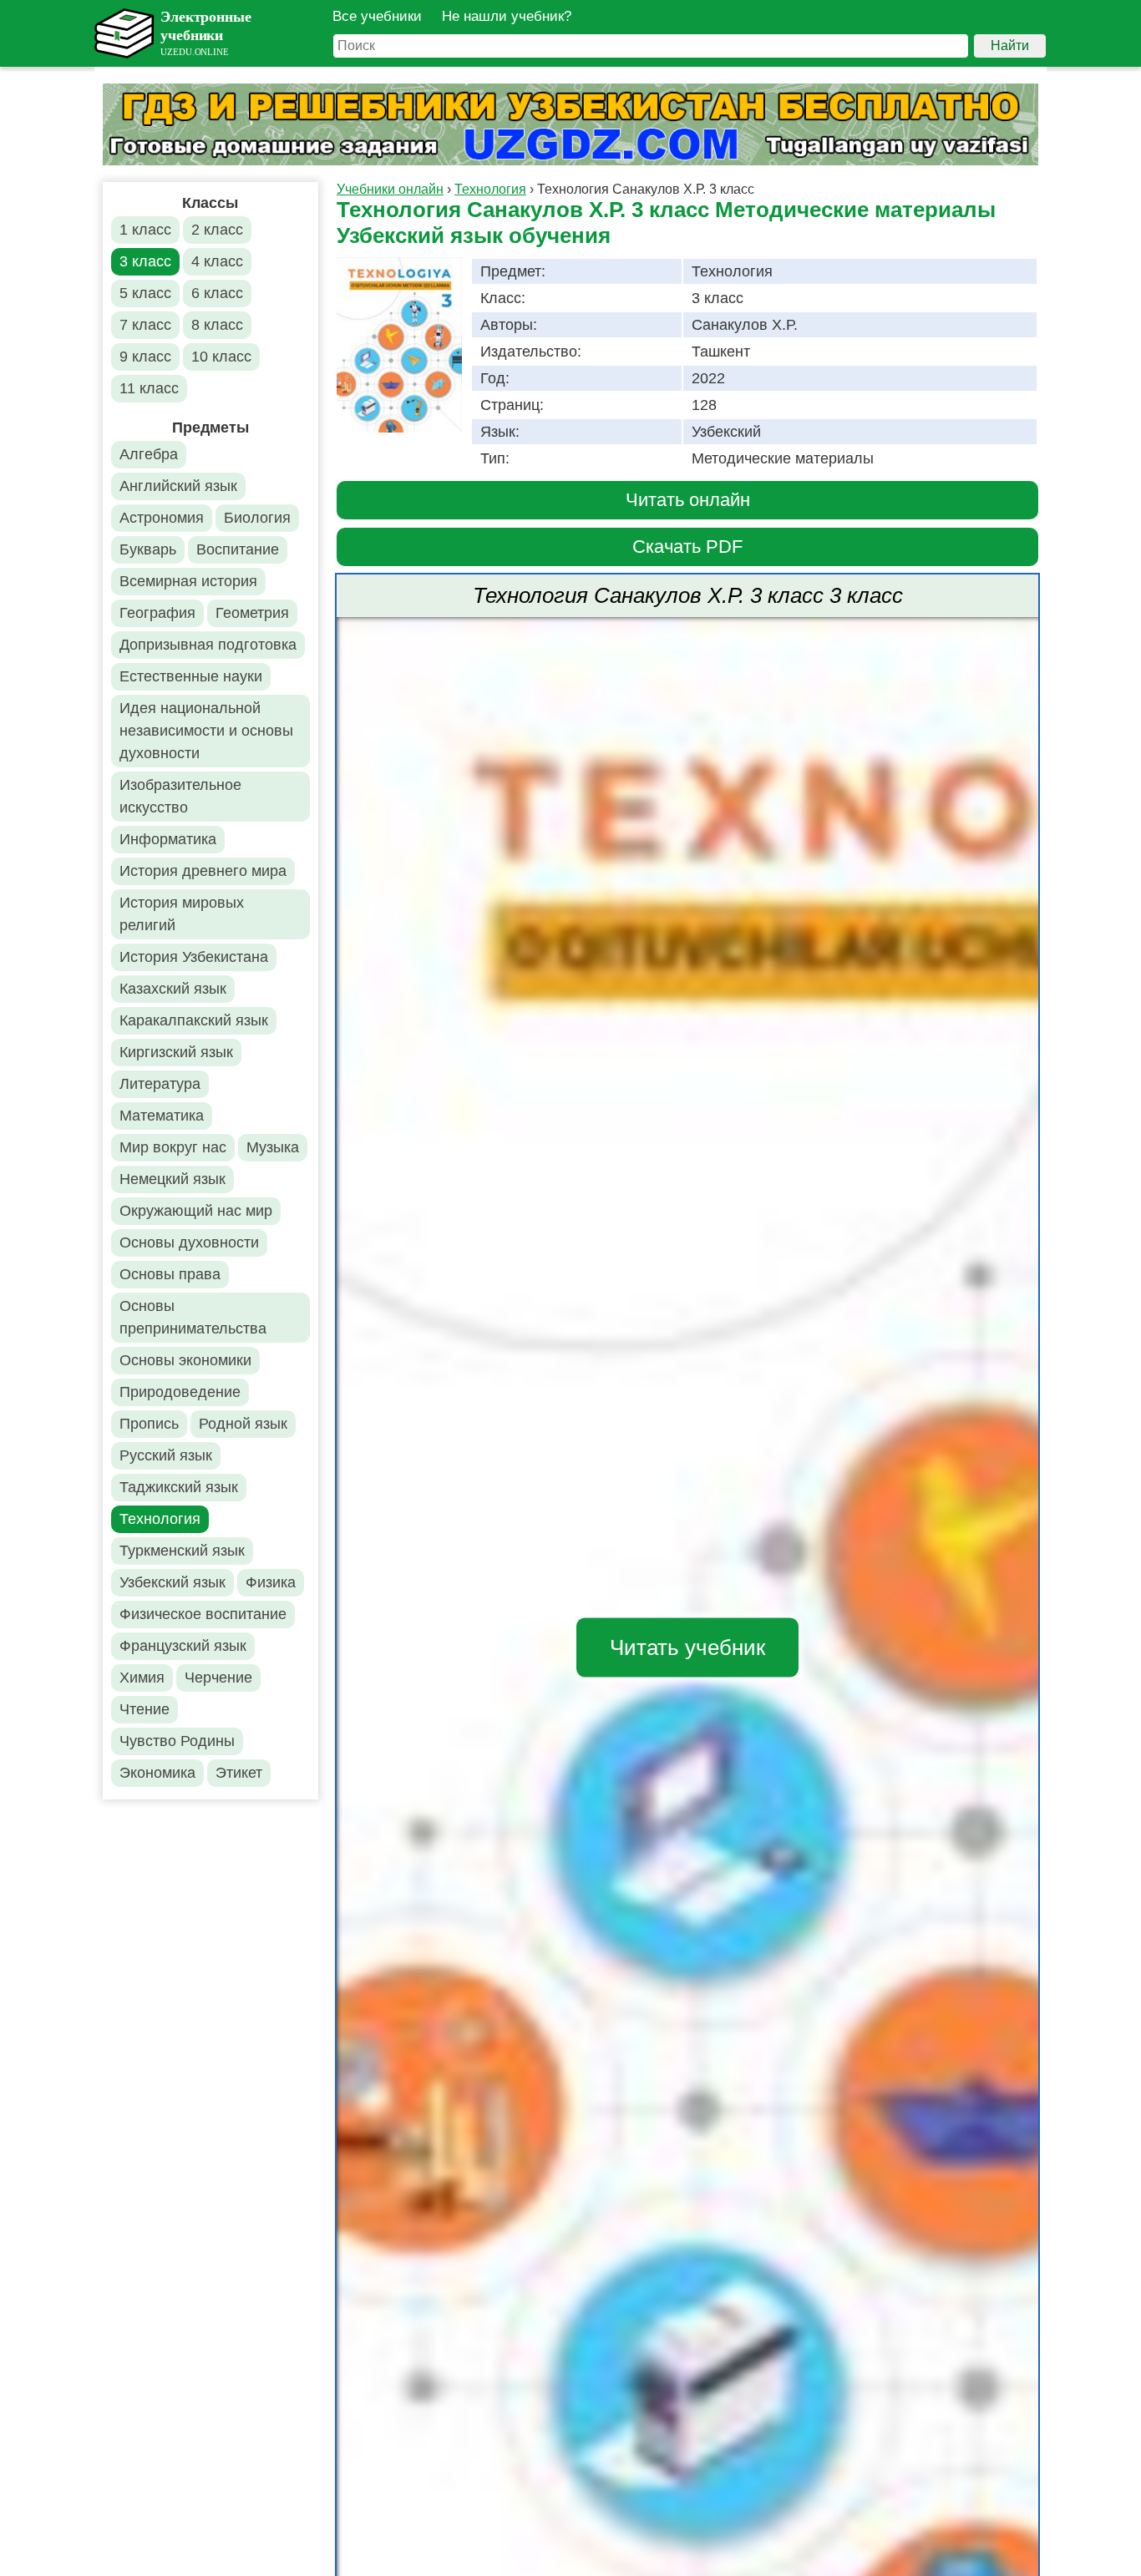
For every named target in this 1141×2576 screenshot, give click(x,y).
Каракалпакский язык (194, 1020)
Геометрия (252, 613)
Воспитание (238, 549)
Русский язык (166, 1455)
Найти (1010, 46)
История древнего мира (203, 871)
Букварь (148, 549)
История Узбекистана (194, 957)
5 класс (145, 293)
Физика (271, 1582)
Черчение (218, 1678)
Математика (162, 1116)
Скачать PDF (687, 547)
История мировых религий (182, 914)
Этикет (239, 1773)
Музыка (273, 1147)
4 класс (217, 261)
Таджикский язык (179, 1487)
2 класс (217, 230)
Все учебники (377, 16)
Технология (160, 1519)
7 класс (145, 325)
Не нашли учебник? (507, 16)
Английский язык (178, 486)
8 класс (217, 325)
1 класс (145, 230)
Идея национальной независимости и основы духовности (206, 731)
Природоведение (180, 1392)
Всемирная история (188, 581)
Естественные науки (191, 676)
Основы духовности (189, 1242)
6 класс (217, 293)
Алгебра (149, 454)
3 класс (145, 261)
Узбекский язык (172, 1582)
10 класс (221, 357)
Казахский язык (173, 989)
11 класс (149, 388)
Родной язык (243, 1424)
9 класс (145, 357)
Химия (142, 1678)
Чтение (145, 1709)
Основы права (170, 1274)
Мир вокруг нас (173, 1147)
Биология (257, 518)
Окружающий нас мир (196, 1211)
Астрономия (162, 518)
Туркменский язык (182, 1551)
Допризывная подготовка (208, 645)
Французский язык (183, 1646)
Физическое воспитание (203, 1614)
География (157, 613)
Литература (160, 1084)
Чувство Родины (177, 1741)
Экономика (157, 1773)
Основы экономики (185, 1360)
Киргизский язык (176, 1052)
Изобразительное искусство (180, 796)
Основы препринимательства (193, 1317)
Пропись (149, 1424)
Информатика (168, 839)
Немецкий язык (172, 1179)
